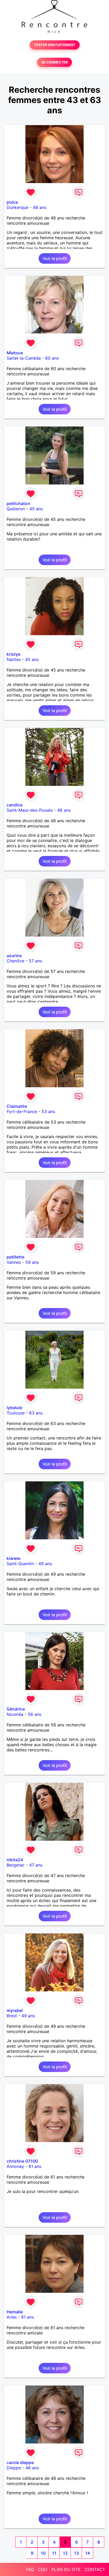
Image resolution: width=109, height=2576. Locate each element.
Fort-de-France (22, 1111)
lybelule (14, 1408)
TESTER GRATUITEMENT (55, 45)
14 (88, 2553)
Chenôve (15, 961)
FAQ (30, 2569)
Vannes (14, 1262)
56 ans (35, 1714)
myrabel (15, 2010)
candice (15, 805)
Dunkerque (17, 207)
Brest (12, 2016)
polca (12, 202)
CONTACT (95, 2569)
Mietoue (15, 353)
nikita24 (15, 1860)
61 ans (35, 2166)
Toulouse (16, 1413)
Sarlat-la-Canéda (24, 358)
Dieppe (14, 2468)
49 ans (45, 1564)
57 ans (35, 961)
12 (65, 2553)
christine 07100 (22, 2161)
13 (76, 2553)
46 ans (32, 2468)
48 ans (40, 207)
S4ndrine (16, 1709)
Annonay (15, 2166)
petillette (15, 1257)
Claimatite (17, 1106)
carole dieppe (20, 2462)
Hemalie (15, 2312)
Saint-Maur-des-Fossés (30, 810)
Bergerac (16, 1865)
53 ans (48, 1111)
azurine (14, 956)
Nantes (14, 659)
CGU (43, 2569)
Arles (12, 2317)
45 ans (36, 509)
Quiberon (16, 509)
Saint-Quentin (20, 1564)
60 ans (52, 358)
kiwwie (13, 1558)
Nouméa (15, 1714)
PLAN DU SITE (66, 2569)
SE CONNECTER (54, 62)
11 (54, 2553)
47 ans (36, 1865)
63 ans (36, 1413)
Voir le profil (55, 258)
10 (43, 2553)
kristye (13, 654)
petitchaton (18, 503)
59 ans (32, 1262)
